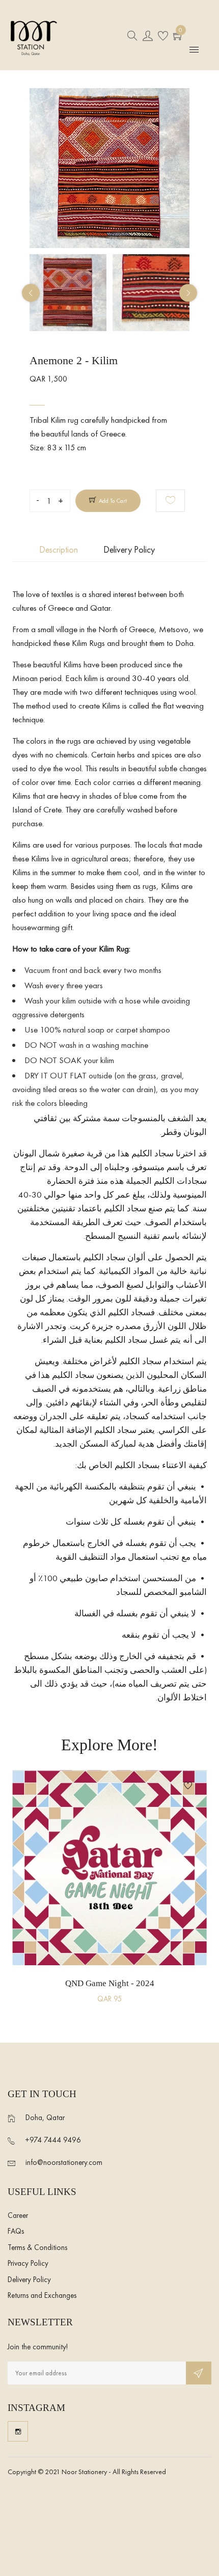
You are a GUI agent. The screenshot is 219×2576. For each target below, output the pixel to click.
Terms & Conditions (37, 2247)
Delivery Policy (29, 2280)
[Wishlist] (170, 501)
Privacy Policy (28, 2263)
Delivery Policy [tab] (129, 549)
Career (18, 2215)
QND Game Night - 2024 (110, 1983)
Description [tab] (59, 549)
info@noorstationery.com (64, 2162)
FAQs (16, 2231)
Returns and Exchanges (42, 2295)
